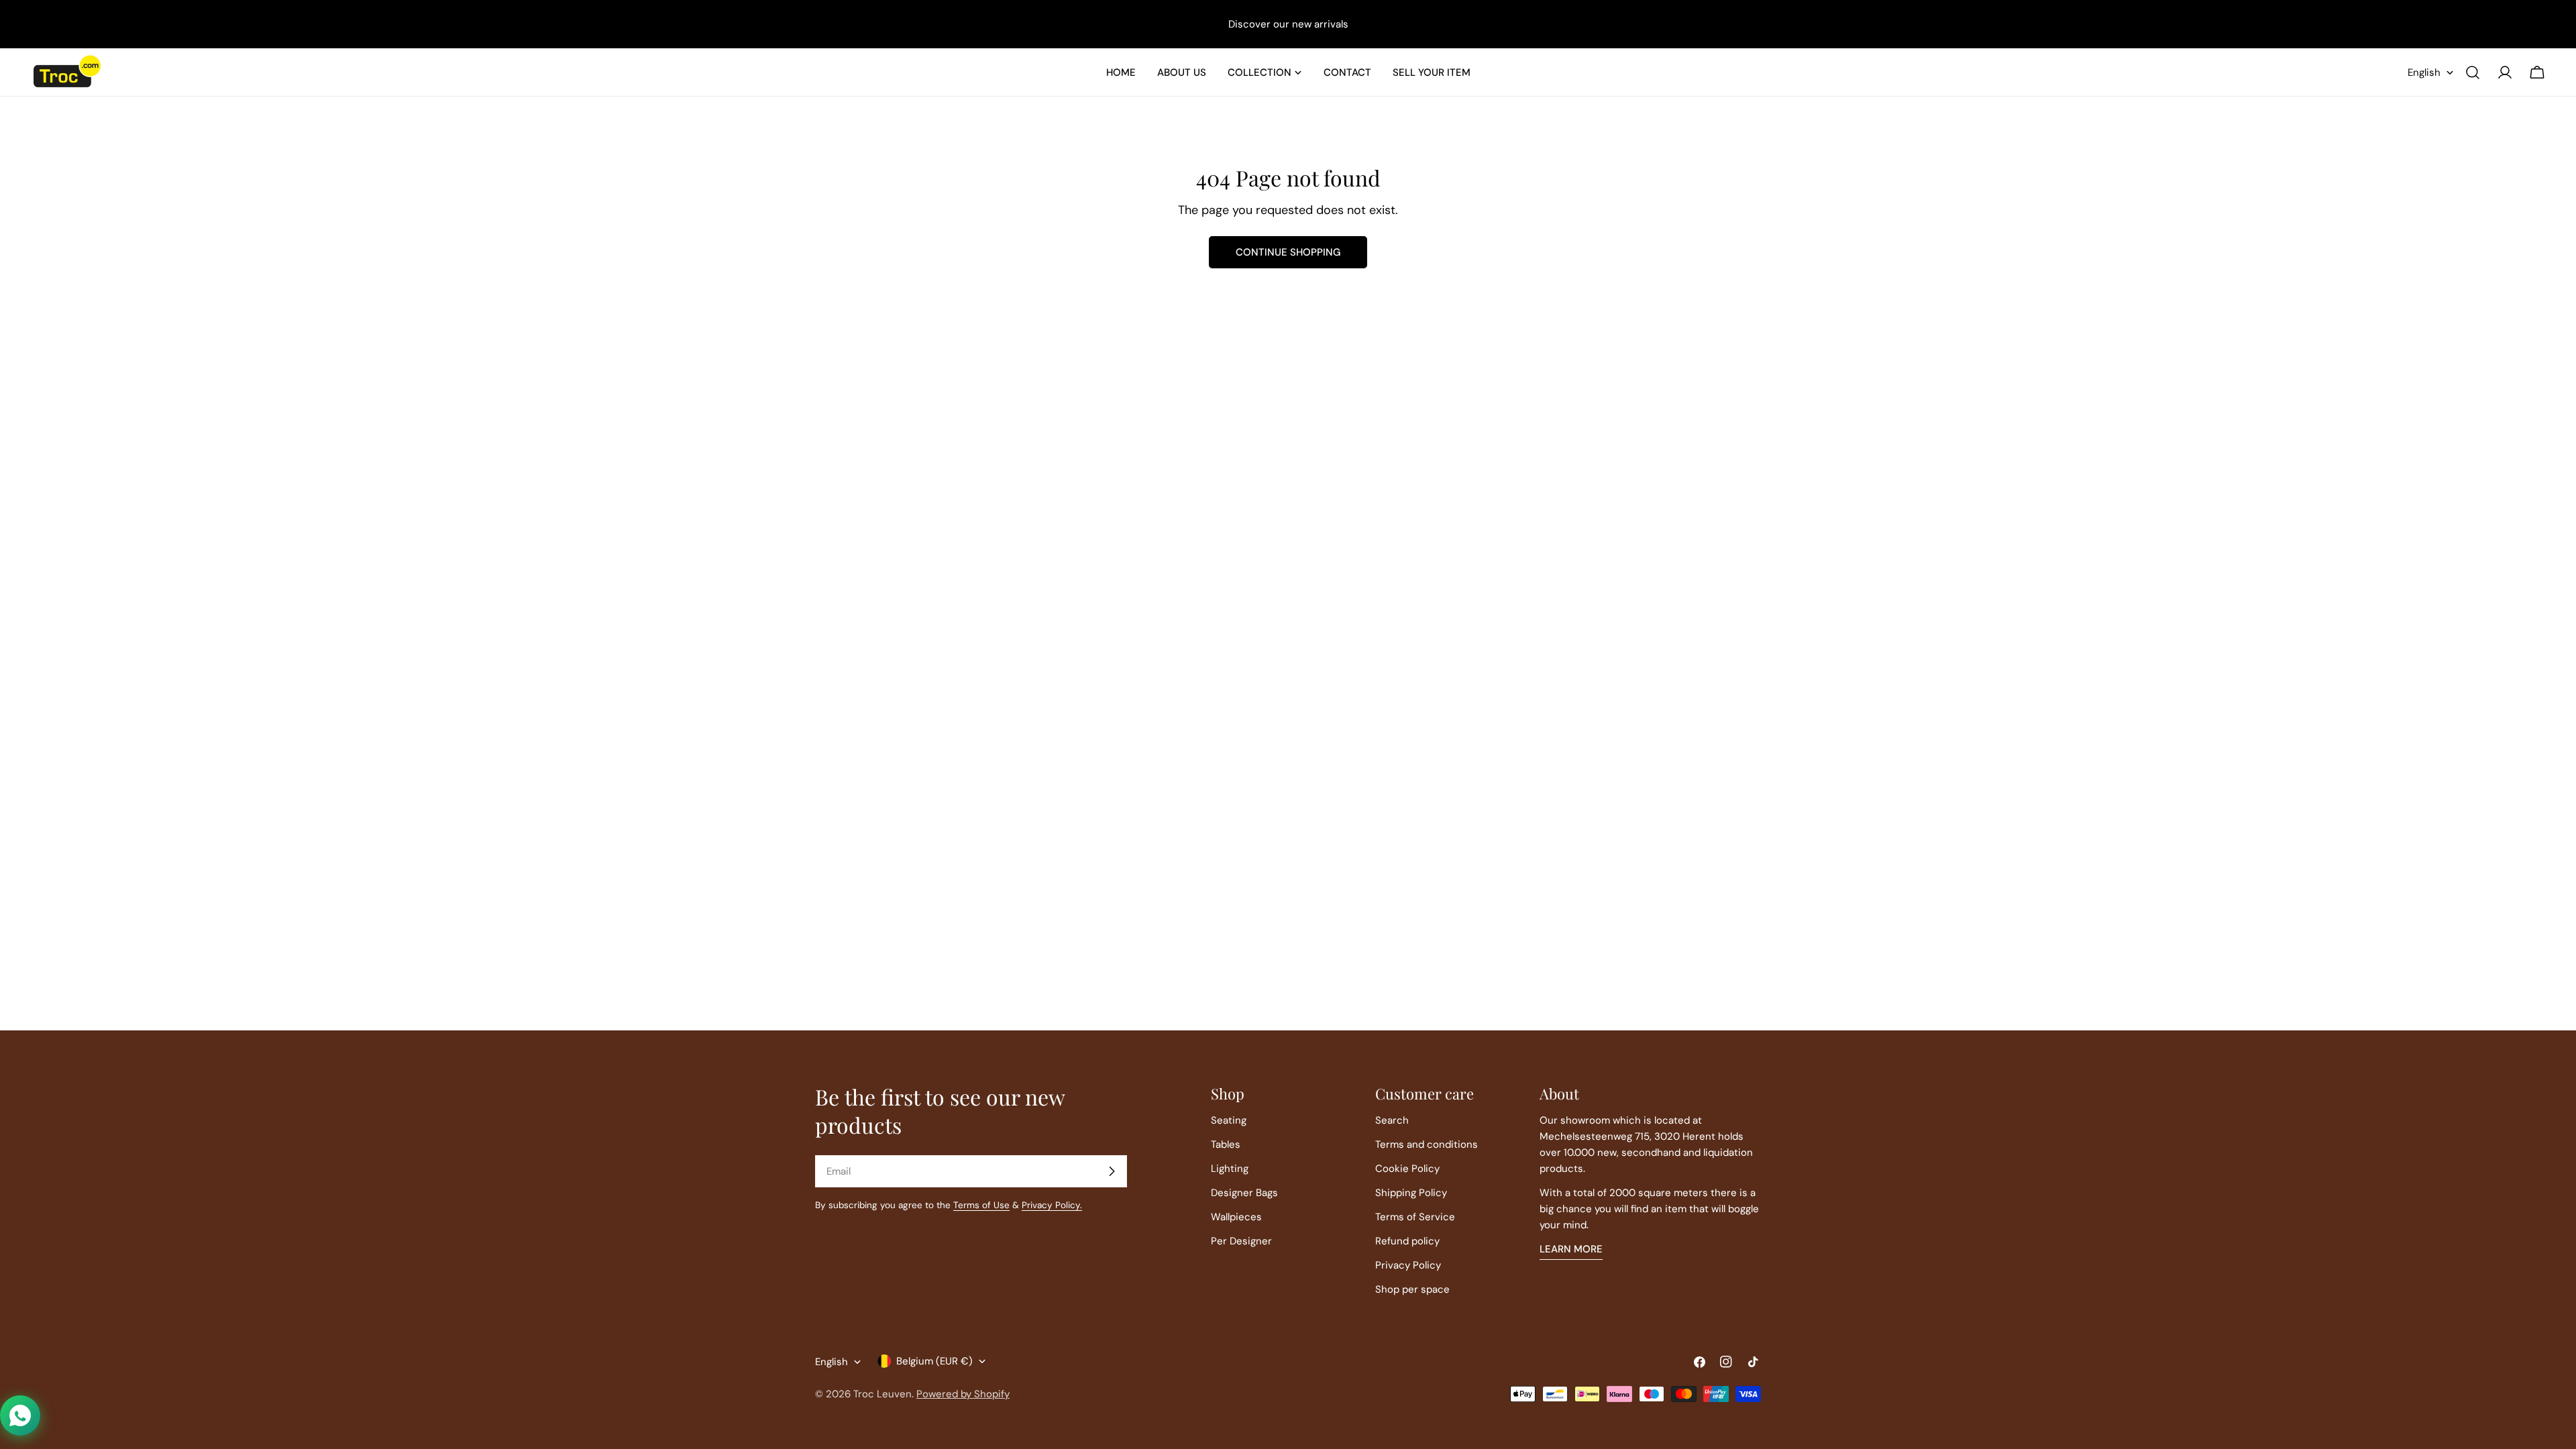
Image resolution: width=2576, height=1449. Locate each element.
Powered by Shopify (963, 1394)
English (2424, 72)
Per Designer (1241, 1241)
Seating (1229, 1120)
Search (1392, 1120)
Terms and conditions (1427, 1144)
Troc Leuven (882, 1394)
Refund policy (1407, 1241)
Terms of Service (1415, 1217)
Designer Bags (1244, 1193)
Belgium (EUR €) (934, 1361)
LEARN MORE (1571, 1249)
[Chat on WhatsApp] (20, 1415)
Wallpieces (1236, 1217)
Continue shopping (1288, 252)
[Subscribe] (1112, 1171)
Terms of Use (981, 1205)
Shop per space (1412, 1289)
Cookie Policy (1407, 1169)
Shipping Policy (1411, 1193)
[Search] (2473, 72)
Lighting (1230, 1169)
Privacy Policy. (1052, 1205)
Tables (1226, 1144)
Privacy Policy (1408, 1265)
